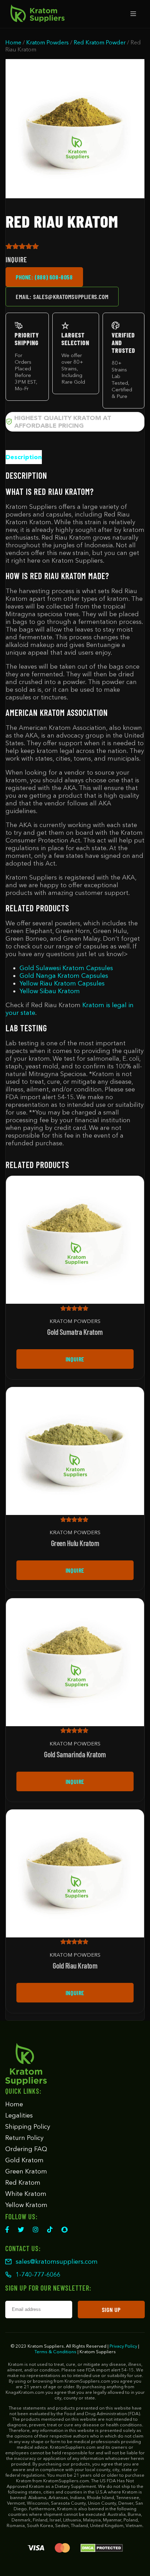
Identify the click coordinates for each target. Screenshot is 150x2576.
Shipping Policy (28, 2127)
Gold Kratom (24, 2160)
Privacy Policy (123, 2346)
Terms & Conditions (55, 2351)
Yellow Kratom (26, 2205)
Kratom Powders (47, 42)
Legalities (19, 2115)
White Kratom (26, 2194)
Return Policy (24, 2138)
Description (24, 457)
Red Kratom (23, 2183)
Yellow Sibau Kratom (50, 991)
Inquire (75, 1359)
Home (13, 42)
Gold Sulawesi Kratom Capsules (66, 968)
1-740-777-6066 (38, 2275)
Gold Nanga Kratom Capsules (64, 976)
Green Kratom (26, 2171)
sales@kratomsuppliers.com (57, 2262)
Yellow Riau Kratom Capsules (62, 983)
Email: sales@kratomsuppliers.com (62, 297)
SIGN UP (111, 2310)
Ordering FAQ (26, 2149)
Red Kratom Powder (100, 42)
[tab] (24, 457)
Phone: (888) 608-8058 (44, 277)
